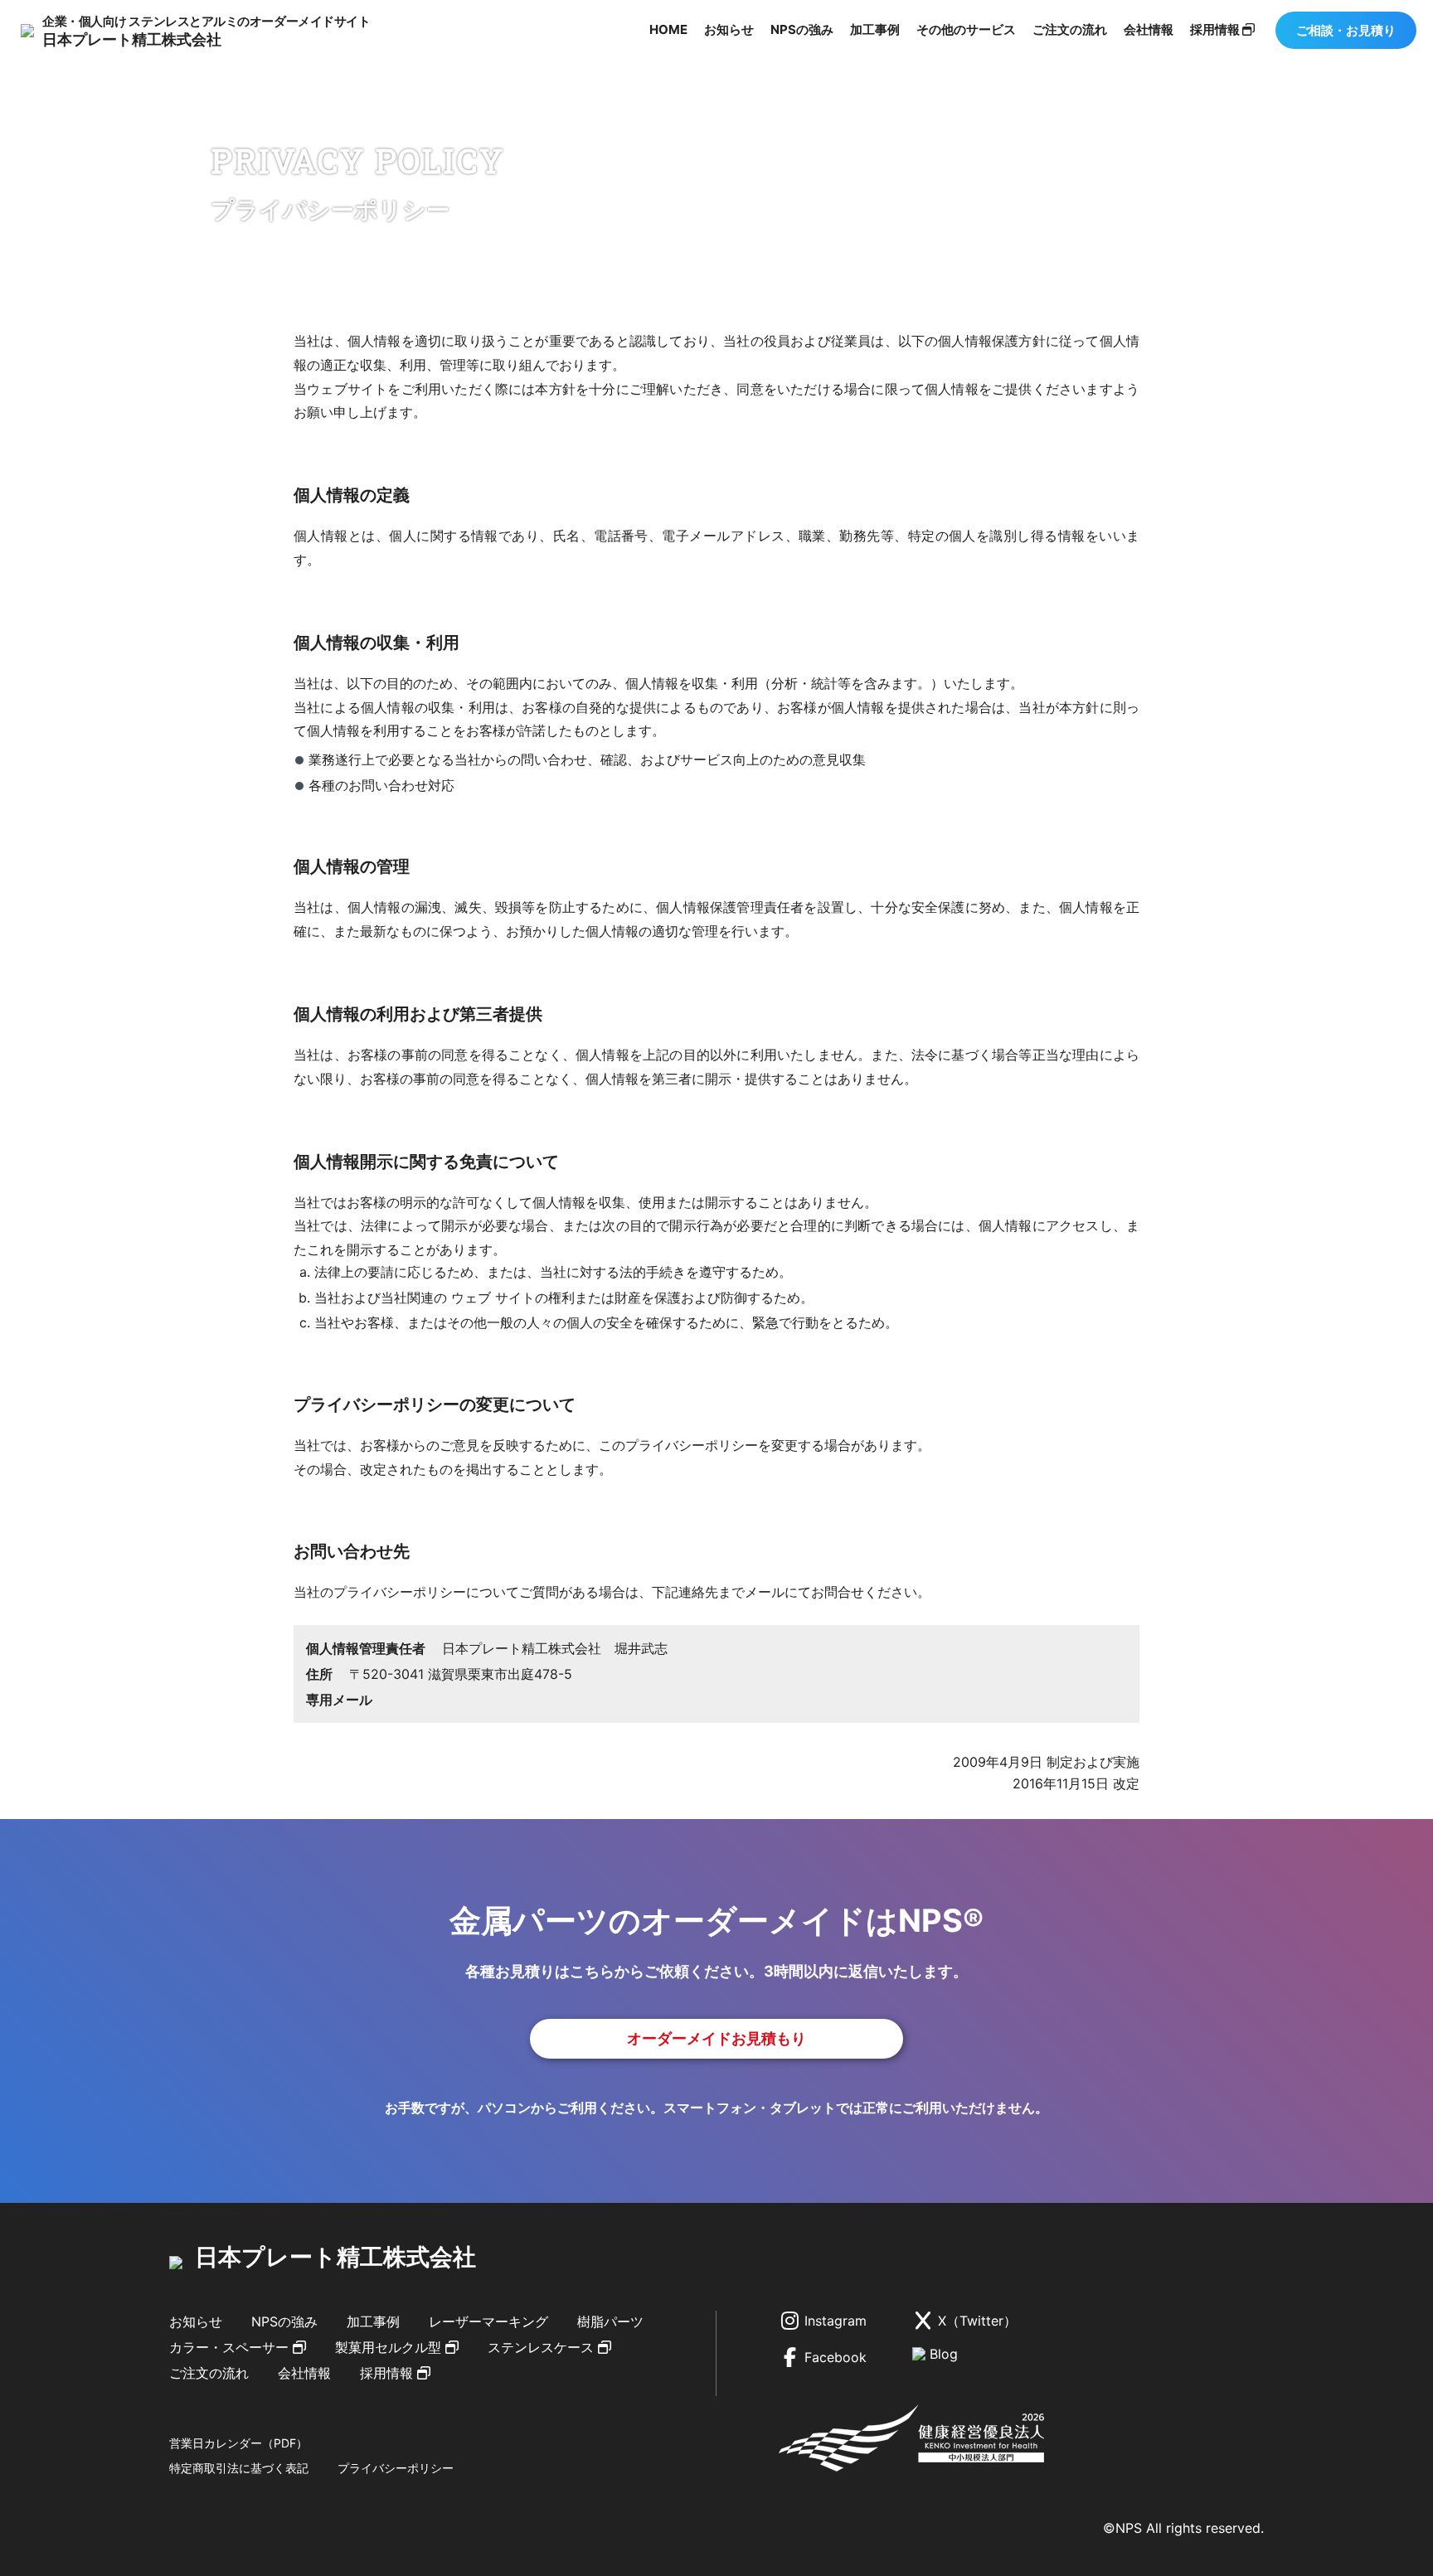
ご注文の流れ (1070, 29)
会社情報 (1149, 29)
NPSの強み (802, 29)
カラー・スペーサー (229, 2347)
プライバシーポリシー (396, 2468)
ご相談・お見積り (1346, 30)
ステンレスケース (541, 2347)
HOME (668, 29)
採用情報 (1216, 29)
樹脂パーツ (610, 2321)
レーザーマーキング (488, 2321)
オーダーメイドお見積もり (716, 2038)
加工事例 (875, 29)
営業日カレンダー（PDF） (238, 2443)
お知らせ (729, 29)
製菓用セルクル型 (388, 2347)
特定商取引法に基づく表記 (239, 2468)
